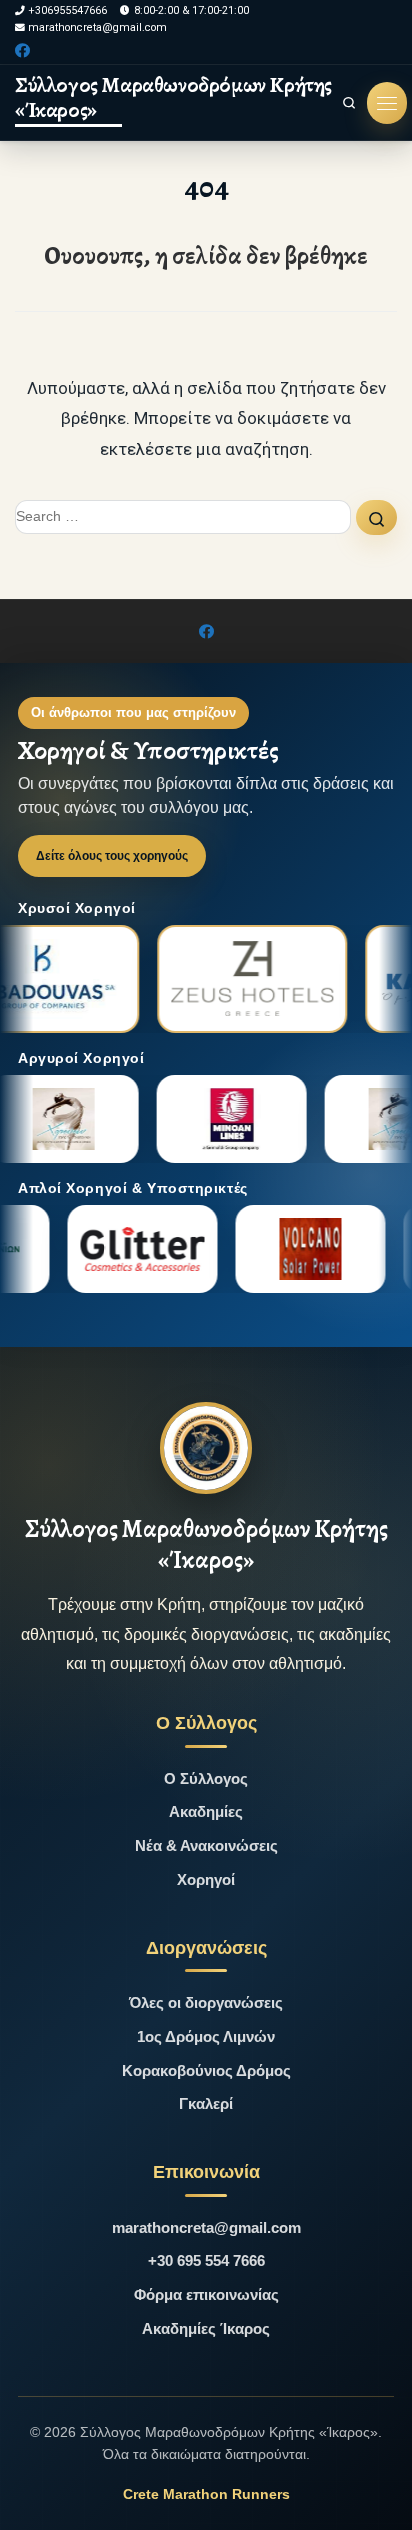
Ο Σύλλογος (206, 1778)
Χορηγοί (206, 1879)
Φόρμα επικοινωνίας (206, 2294)
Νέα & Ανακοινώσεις (206, 1845)
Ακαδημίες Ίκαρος (206, 2328)
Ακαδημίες (206, 1811)
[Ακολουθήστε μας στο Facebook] (22, 51)
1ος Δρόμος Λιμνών (206, 2036)
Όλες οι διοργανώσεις (206, 2002)
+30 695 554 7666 (206, 2260)
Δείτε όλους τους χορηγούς (112, 856)
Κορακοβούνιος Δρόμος (206, 2070)
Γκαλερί (206, 2103)
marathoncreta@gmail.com (206, 2227)
